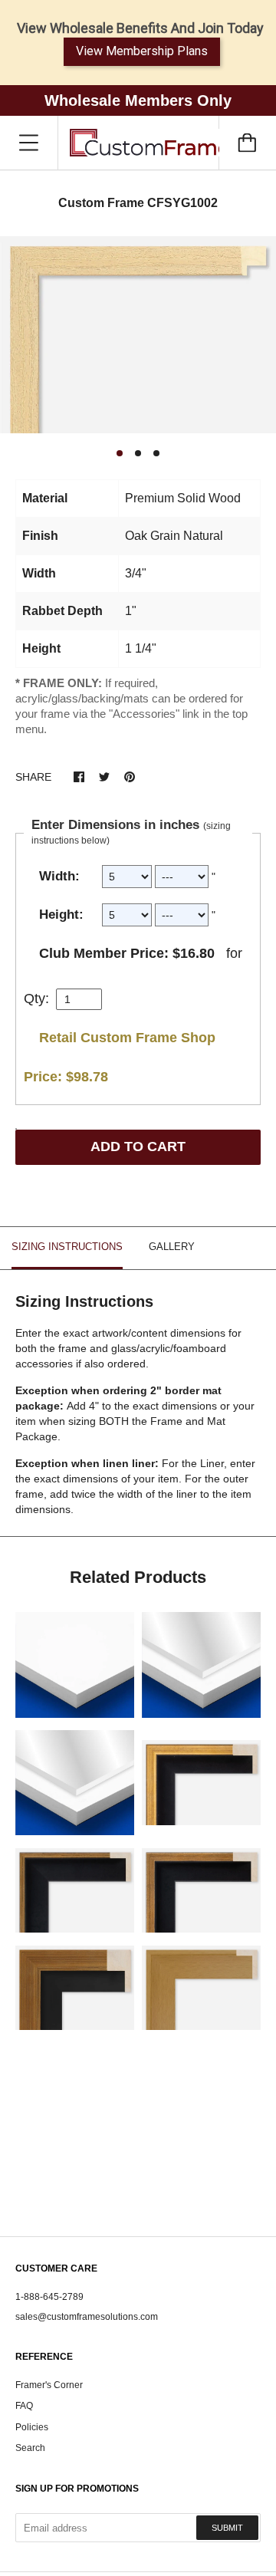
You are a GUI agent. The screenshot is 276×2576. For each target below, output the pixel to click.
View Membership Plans (142, 51)
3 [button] (156, 453)
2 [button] (138, 453)
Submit (227, 2528)
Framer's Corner (49, 2385)
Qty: (36, 998)
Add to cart (138, 1147)
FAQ (24, 2406)
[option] (138, 335)
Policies (32, 2427)
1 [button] (120, 453)
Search (30, 2448)
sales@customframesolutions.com (87, 2317)
